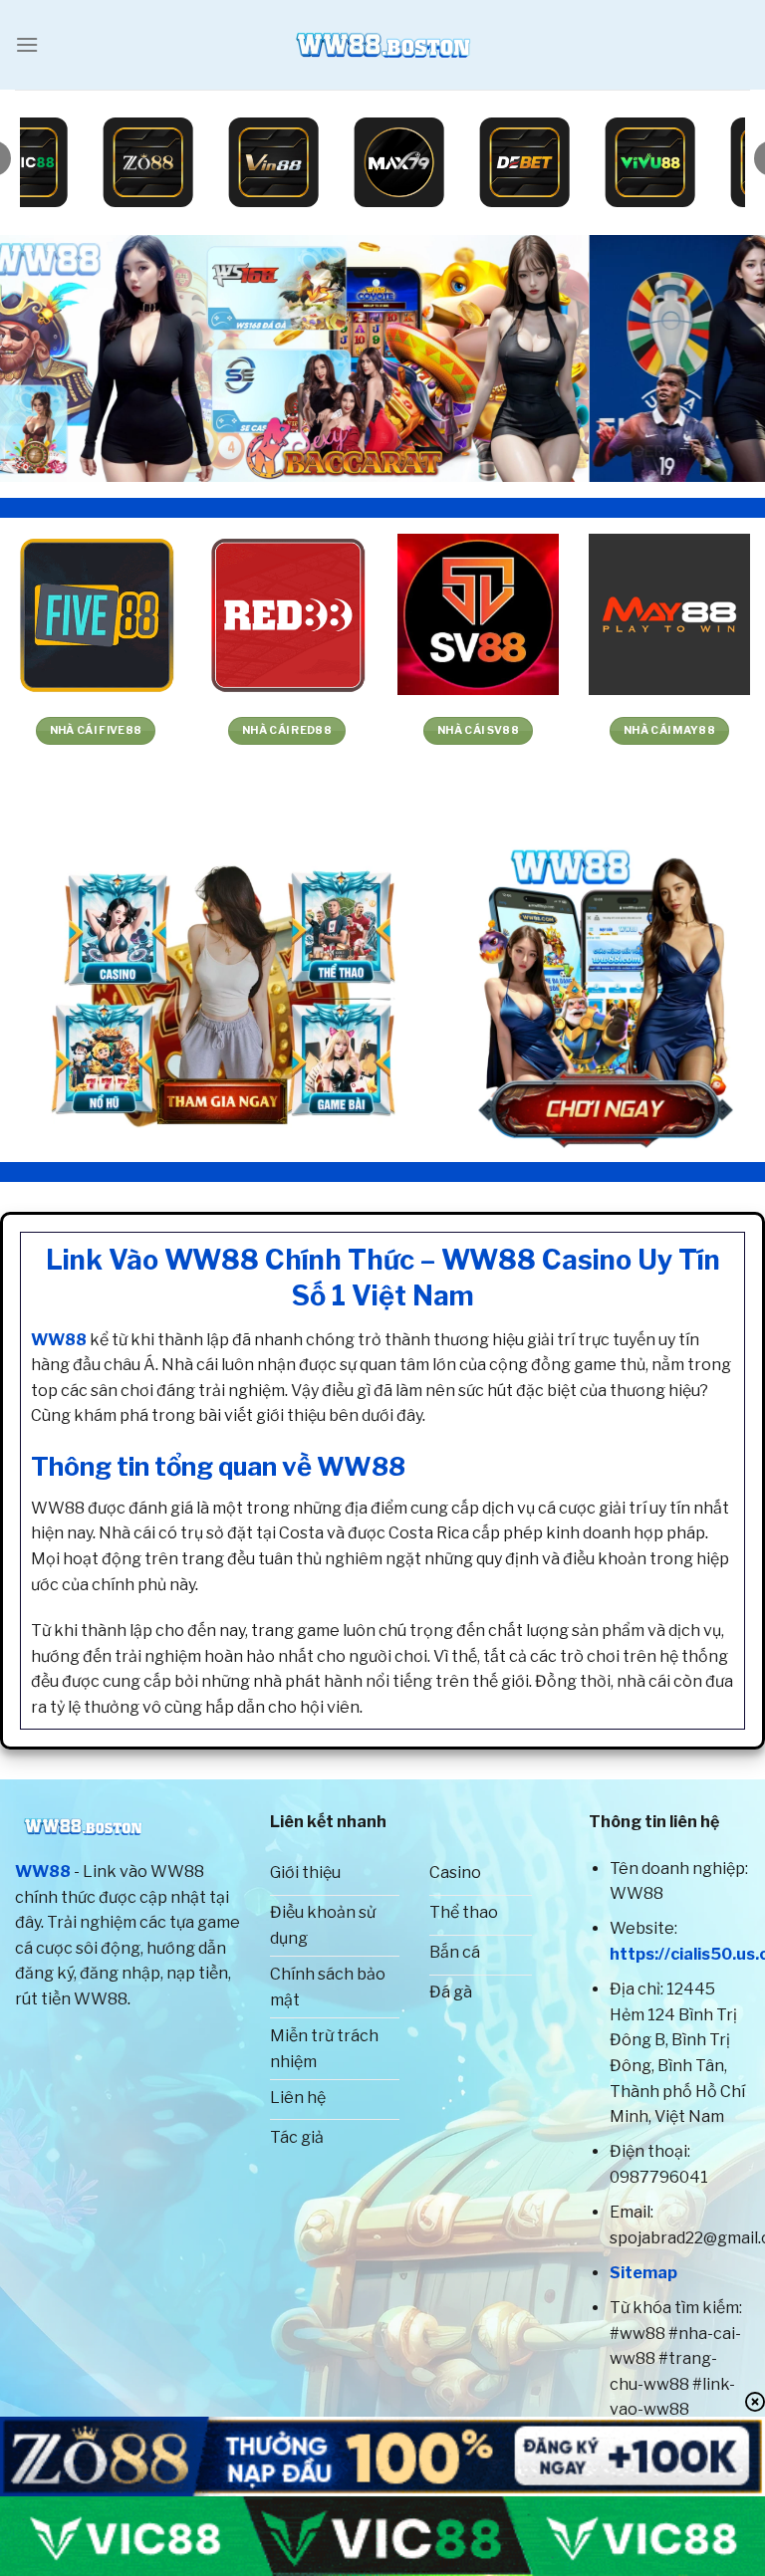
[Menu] (27, 44)
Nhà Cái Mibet (690, 730)
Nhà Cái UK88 (307, 730)
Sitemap (643, 2273)
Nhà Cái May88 (117, 730)
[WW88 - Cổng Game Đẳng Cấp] (382, 45)
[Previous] (41, 358)
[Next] (724, 358)
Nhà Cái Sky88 (499, 730)
